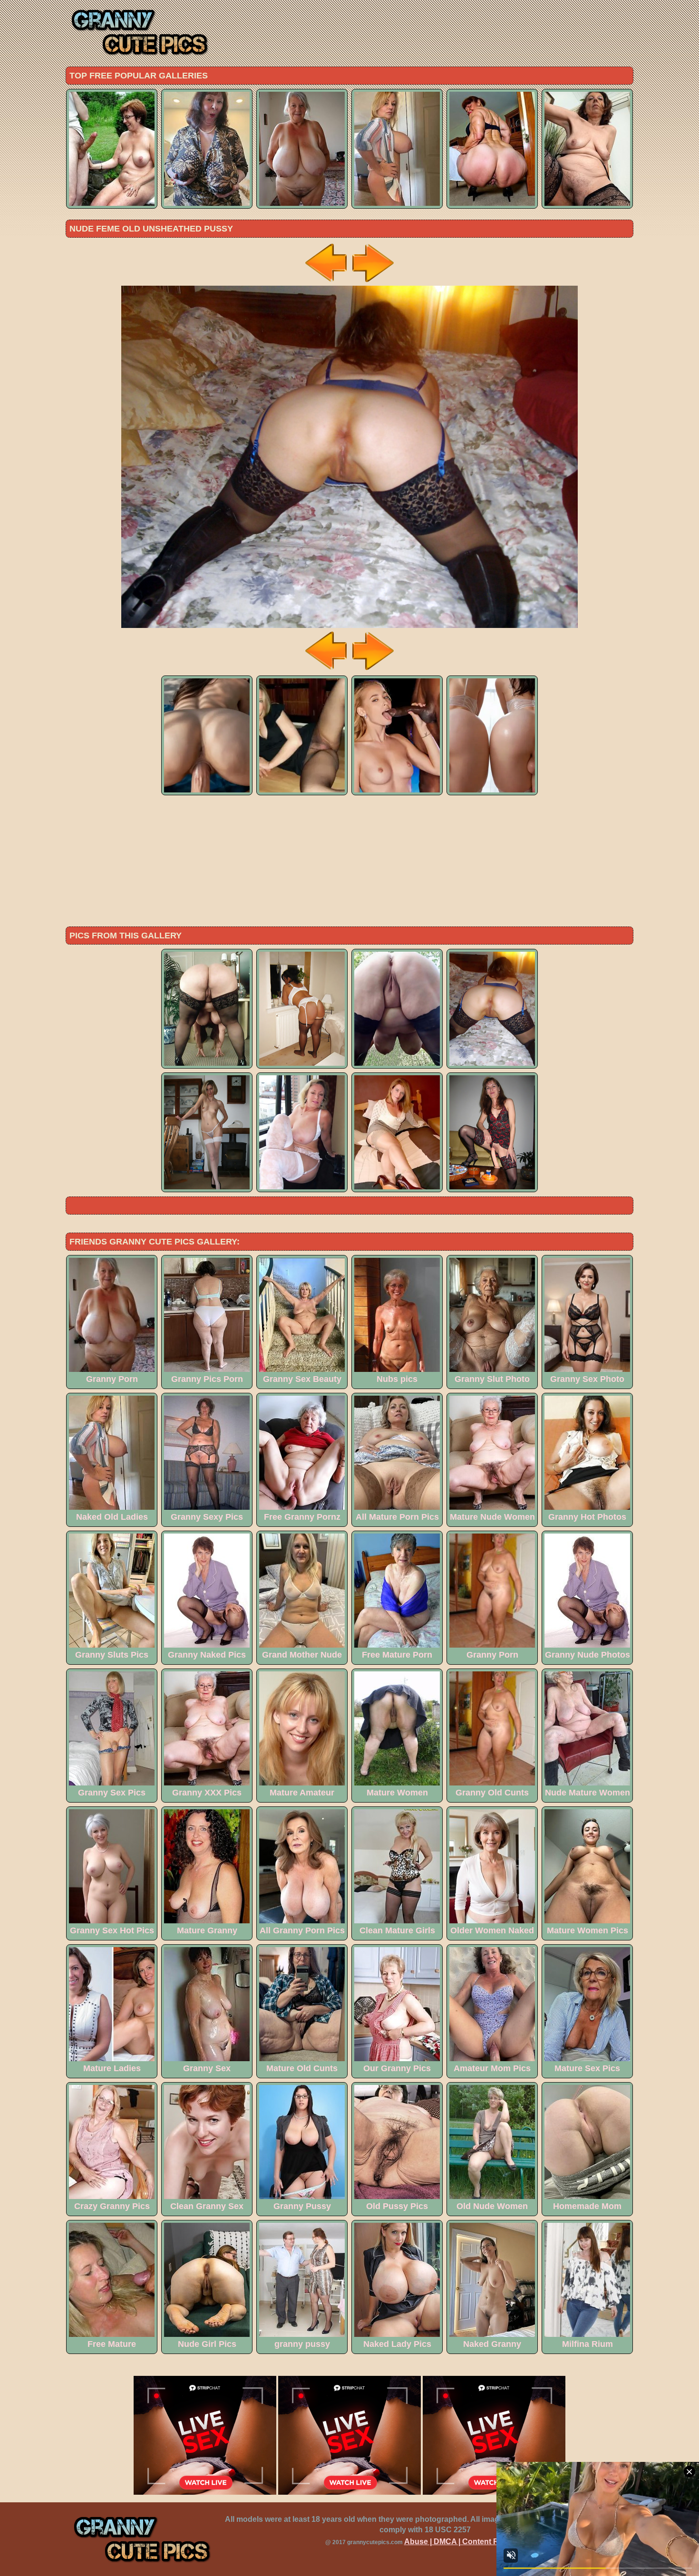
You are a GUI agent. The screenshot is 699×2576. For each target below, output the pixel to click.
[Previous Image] (327, 283)
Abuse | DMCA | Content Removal (465, 2542)
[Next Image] (372, 283)
